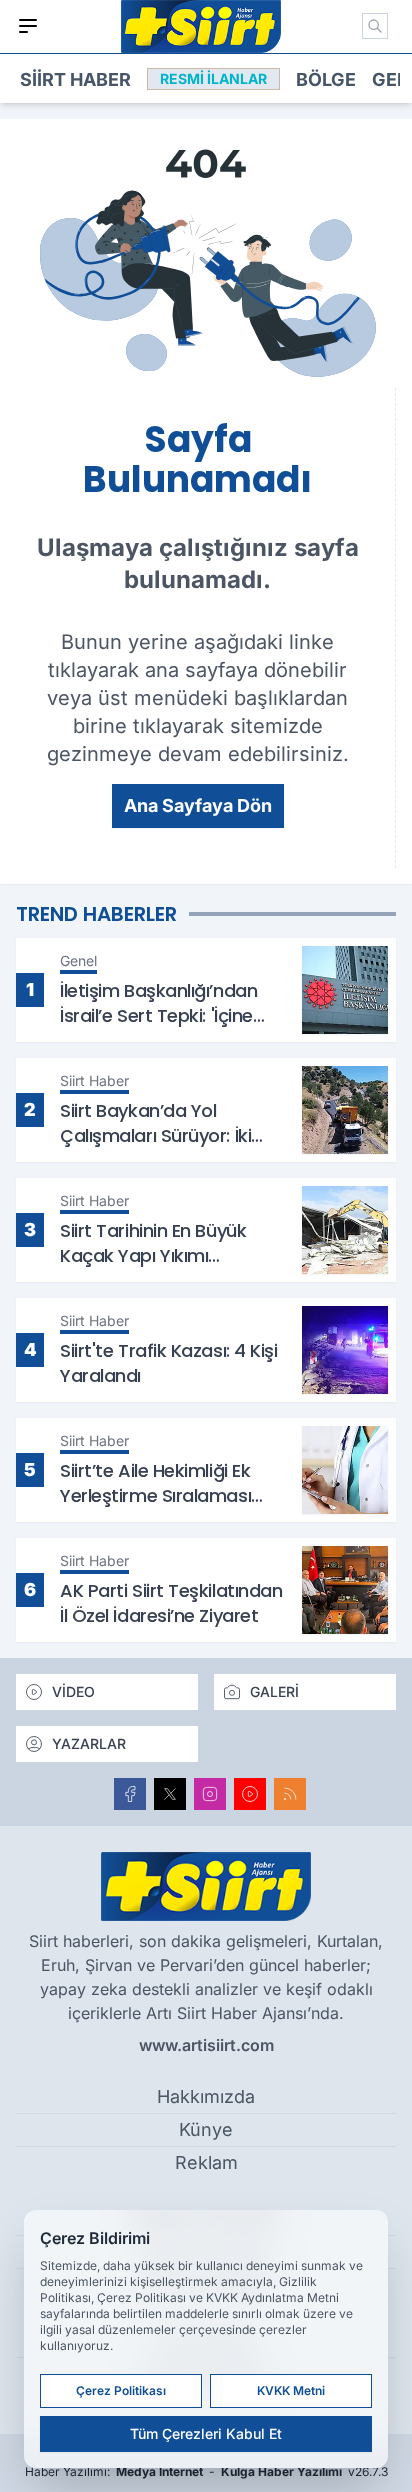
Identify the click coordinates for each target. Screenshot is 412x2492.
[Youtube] (250, 1794)
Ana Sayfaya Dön (198, 805)
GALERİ (274, 1691)
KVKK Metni (291, 2390)
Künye (206, 2129)
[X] (170, 1794)
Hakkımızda (206, 2096)
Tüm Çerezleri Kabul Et (206, 2433)
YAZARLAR (89, 1743)
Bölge (326, 79)
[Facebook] (130, 1794)
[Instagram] (210, 1794)
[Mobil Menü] (28, 26)
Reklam (206, 2162)
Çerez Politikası (121, 2390)
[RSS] (290, 1794)
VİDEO (73, 1691)
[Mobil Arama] (375, 26)
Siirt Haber (75, 79)
